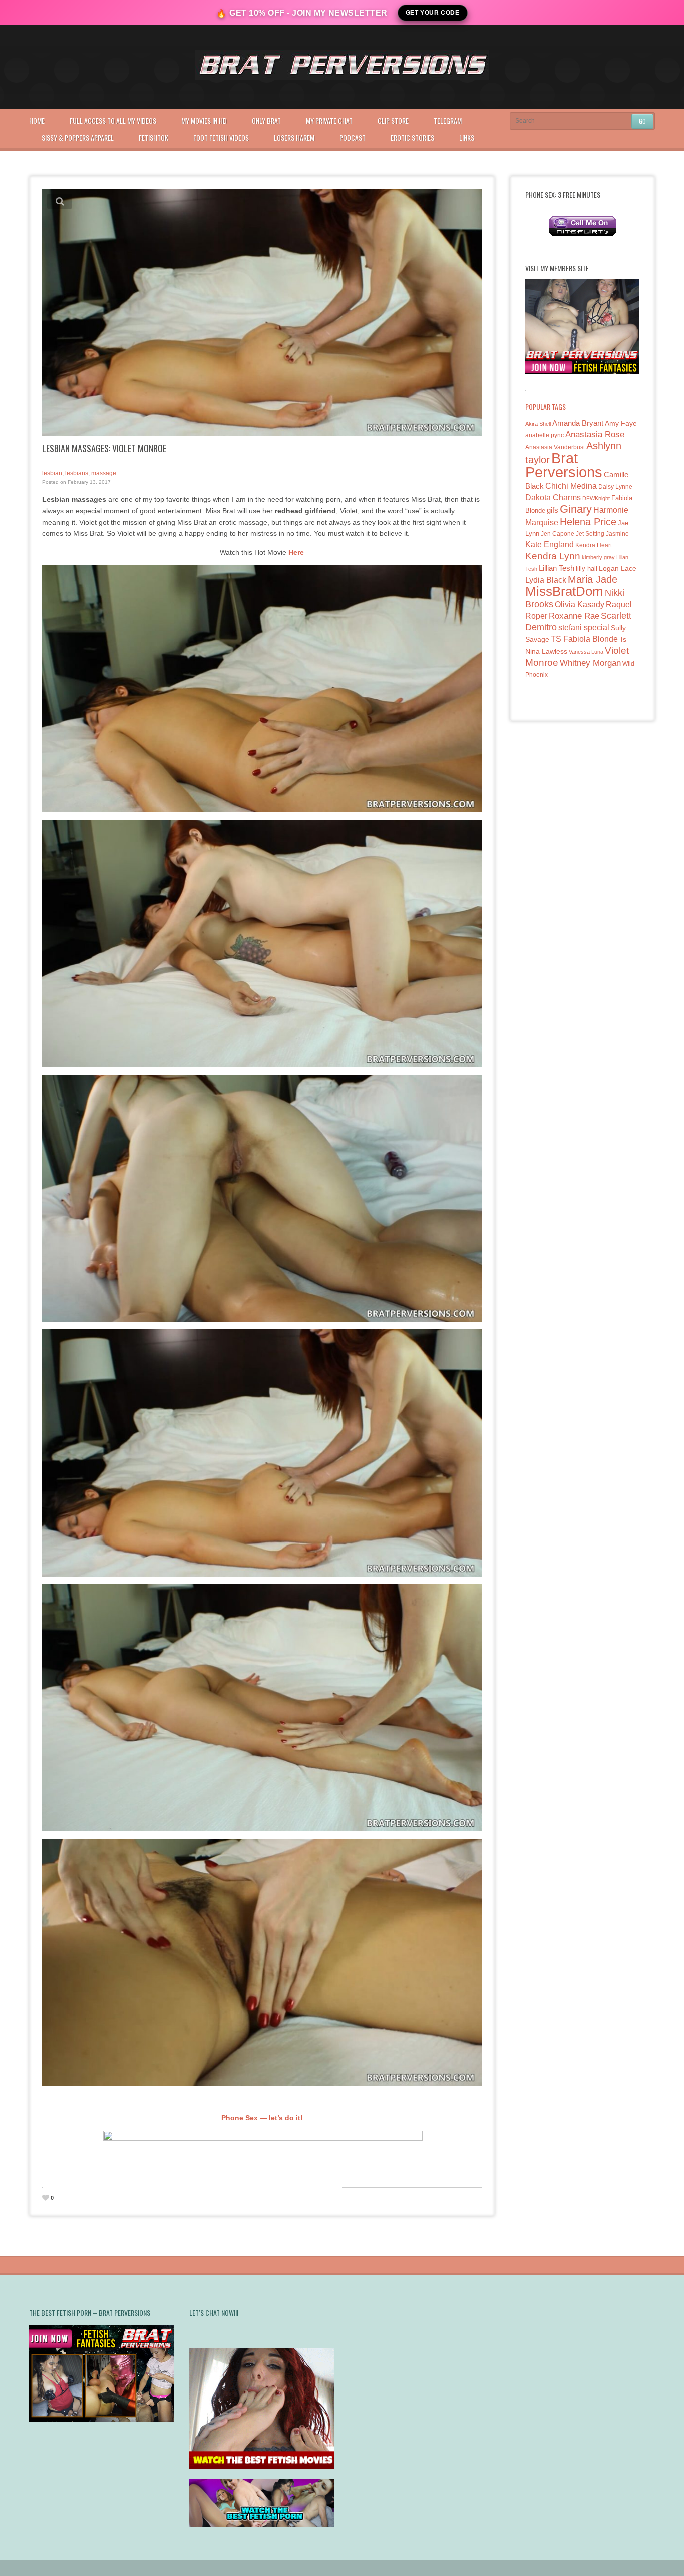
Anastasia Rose (595, 435)
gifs (553, 510)
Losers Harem (294, 137)
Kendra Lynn (553, 556)
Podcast (353, 137)
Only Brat (266, 120)
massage (104, 473)
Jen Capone (558, 534)
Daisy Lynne (615, 487)
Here (296, 552)
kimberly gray (598, 557)
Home (37, 120)
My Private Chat (329, 120)
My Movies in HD (204, 120)
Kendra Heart (594, 545)
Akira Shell (538, 424)
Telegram (448, 120)
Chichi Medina (571, 486)
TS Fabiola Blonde (584, 639)
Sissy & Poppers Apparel (78, 137)
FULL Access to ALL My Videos (113, 120)
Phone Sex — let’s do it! (262, 2118)
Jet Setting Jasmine (602, 534)
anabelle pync (545, 435)
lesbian (52, 473)
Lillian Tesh (557, 568)
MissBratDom (564, 591)
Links (467, 137)
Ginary (576, 509)
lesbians (77, 473)
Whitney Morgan (590, 663)
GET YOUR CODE (433, 13)
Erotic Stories (412, 137)
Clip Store (393, 120)
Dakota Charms (553, 498)
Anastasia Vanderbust (555, 447)
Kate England (550, 544)
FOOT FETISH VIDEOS (221, 137)
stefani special (584, 627)
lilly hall (587, 568)
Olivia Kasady (580, 604)
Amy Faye (621, 423)
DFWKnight (596, 498)
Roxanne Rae (574, 616)
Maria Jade (593, 579)
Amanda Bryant (578, 423)
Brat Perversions (564, 465)
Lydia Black (546, 580)
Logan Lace (618, 568)
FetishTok (153, 137)
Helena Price (588, 522)
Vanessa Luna (586, 652)
